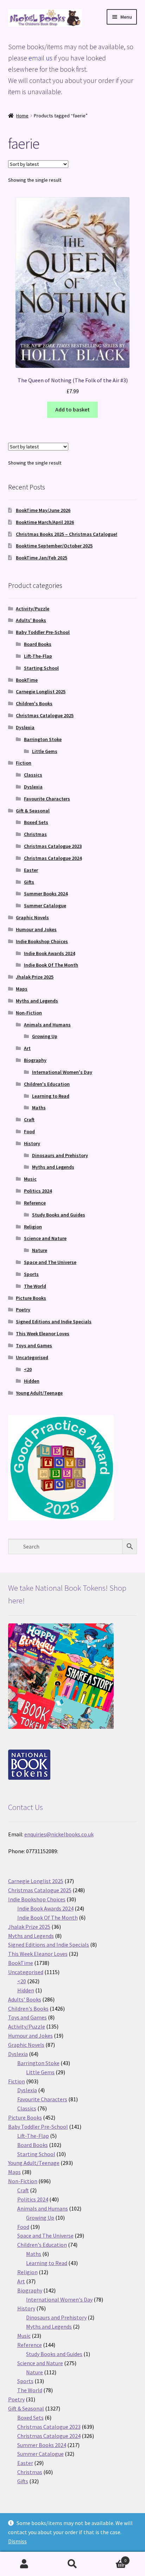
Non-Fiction (29, 1013)
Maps (22, 989)
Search (72, 2564)
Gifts (29, 882)
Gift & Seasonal (33, 811)
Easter (31, 870)
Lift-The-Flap (38, 656)
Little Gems (45, 751)
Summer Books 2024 (46, 894)
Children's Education (47, 1084)
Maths (39, 1108)
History (32, 1143)
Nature (40, 1250)
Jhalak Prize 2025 (35, 977)
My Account (24, 2564)
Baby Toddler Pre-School (43, 632)
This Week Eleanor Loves (43, 1334)
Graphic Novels (32, 917)
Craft (29, 1120)
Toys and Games (34, 1345)
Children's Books (34, 703)
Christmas (35, 834)
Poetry (23, 1310)
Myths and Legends (37, 1001)
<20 (28, 1369)
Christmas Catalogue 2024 (53, 858)
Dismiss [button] (17, 2541)
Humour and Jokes (36, 929)
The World (35, 1286)
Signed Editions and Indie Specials (54, 1322)
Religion (33, 1227)
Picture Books (31, 1298)
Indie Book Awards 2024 (49, 953)
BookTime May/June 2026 (43, 510)
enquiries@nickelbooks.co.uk (59, 1834)
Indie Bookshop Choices (42, 941)
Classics (33, 775)
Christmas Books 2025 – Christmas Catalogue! (67, 534)
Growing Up (45, 1036)
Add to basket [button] (72, 409)
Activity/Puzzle (33, 609)
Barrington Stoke (43, 739)
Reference (35, 1203)
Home (22, 116)
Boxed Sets (36, 822)
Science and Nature (45, 1238)
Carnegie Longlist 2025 (41, 692)
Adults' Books (31, 620)
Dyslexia (25, 727)
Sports (31, 1274)
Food (29, 1131)
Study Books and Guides (59, 1215)
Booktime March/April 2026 (45, 522)
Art (27, 1048)
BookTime (27, 680)
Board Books (38, 644)
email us (40, 58)
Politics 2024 (38, 1191)
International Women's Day (62, 1072)
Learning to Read (51, 1096)
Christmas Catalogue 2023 (53, 846)
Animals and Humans (47, 1025)
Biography (35, 1060)
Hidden (32, 1381)
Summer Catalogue (45, 906)
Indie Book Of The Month (51, 965)
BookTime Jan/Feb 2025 (42, 558)
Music (30, 1179)
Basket (112, 2558)
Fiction (24, 763)
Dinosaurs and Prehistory (60, 1155)
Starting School (41, 668)
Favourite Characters (47, 799)
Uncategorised (32, 1357)
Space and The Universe (50, 1262)
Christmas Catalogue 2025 (45, 715)
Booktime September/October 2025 (54, 546)
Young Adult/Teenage (39, 1393)
